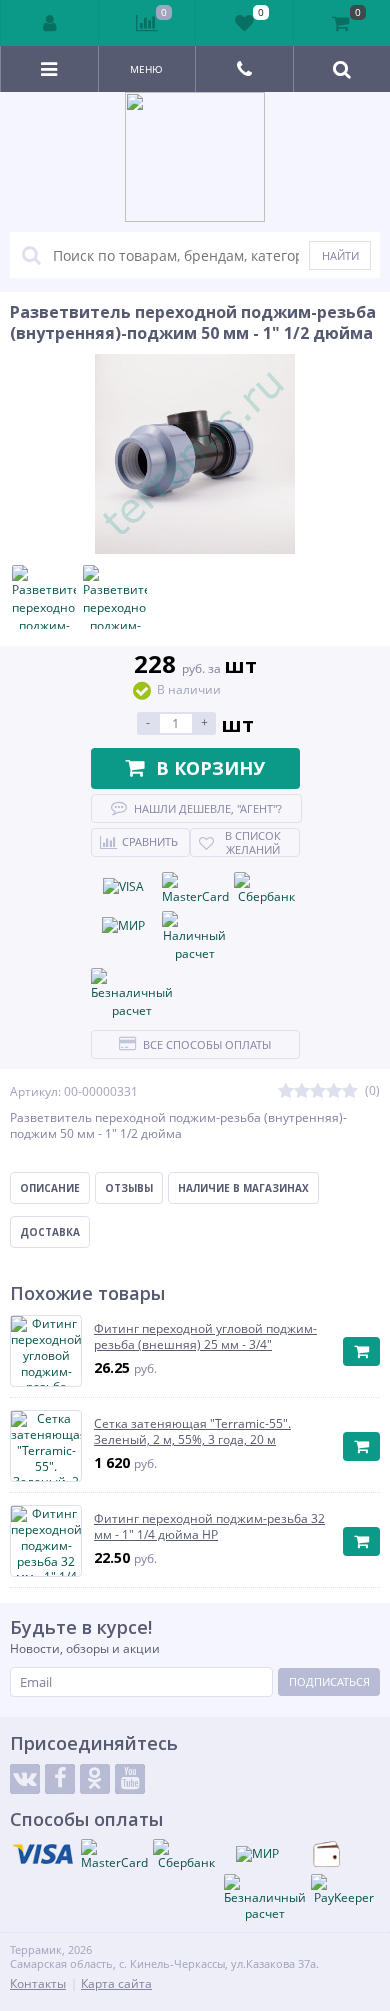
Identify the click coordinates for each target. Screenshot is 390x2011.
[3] (318, 1091)
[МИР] (124, 926)
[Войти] (50, 23)
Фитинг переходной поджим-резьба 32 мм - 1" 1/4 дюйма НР (209, 1526)
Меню (146, 69)
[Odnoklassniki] (95, 1779)
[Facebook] (60, 1779)
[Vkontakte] (25, 1779)
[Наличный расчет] (195, 937)
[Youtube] (130, 1779)
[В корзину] (361, 1351)
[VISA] (124, 887)
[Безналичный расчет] (132, 994)
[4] (334, 1091)
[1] (286, 1091)
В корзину (210, 768)
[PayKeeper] (344, 1890)
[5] (350, 1091)
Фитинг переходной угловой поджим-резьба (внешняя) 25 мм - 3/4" (205, 1336)
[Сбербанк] (267, 889)
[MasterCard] (195, 889)
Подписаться (329, 1681)
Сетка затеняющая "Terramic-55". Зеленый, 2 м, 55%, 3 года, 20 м (192, 1431)
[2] (302, 1091)
